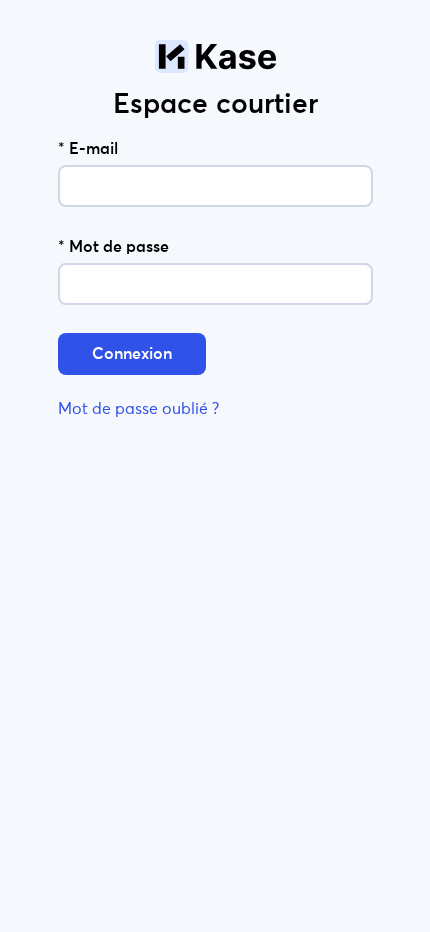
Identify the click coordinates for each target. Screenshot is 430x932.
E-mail (88, 149)
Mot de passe (113, 247)
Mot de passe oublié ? (138, 409)
